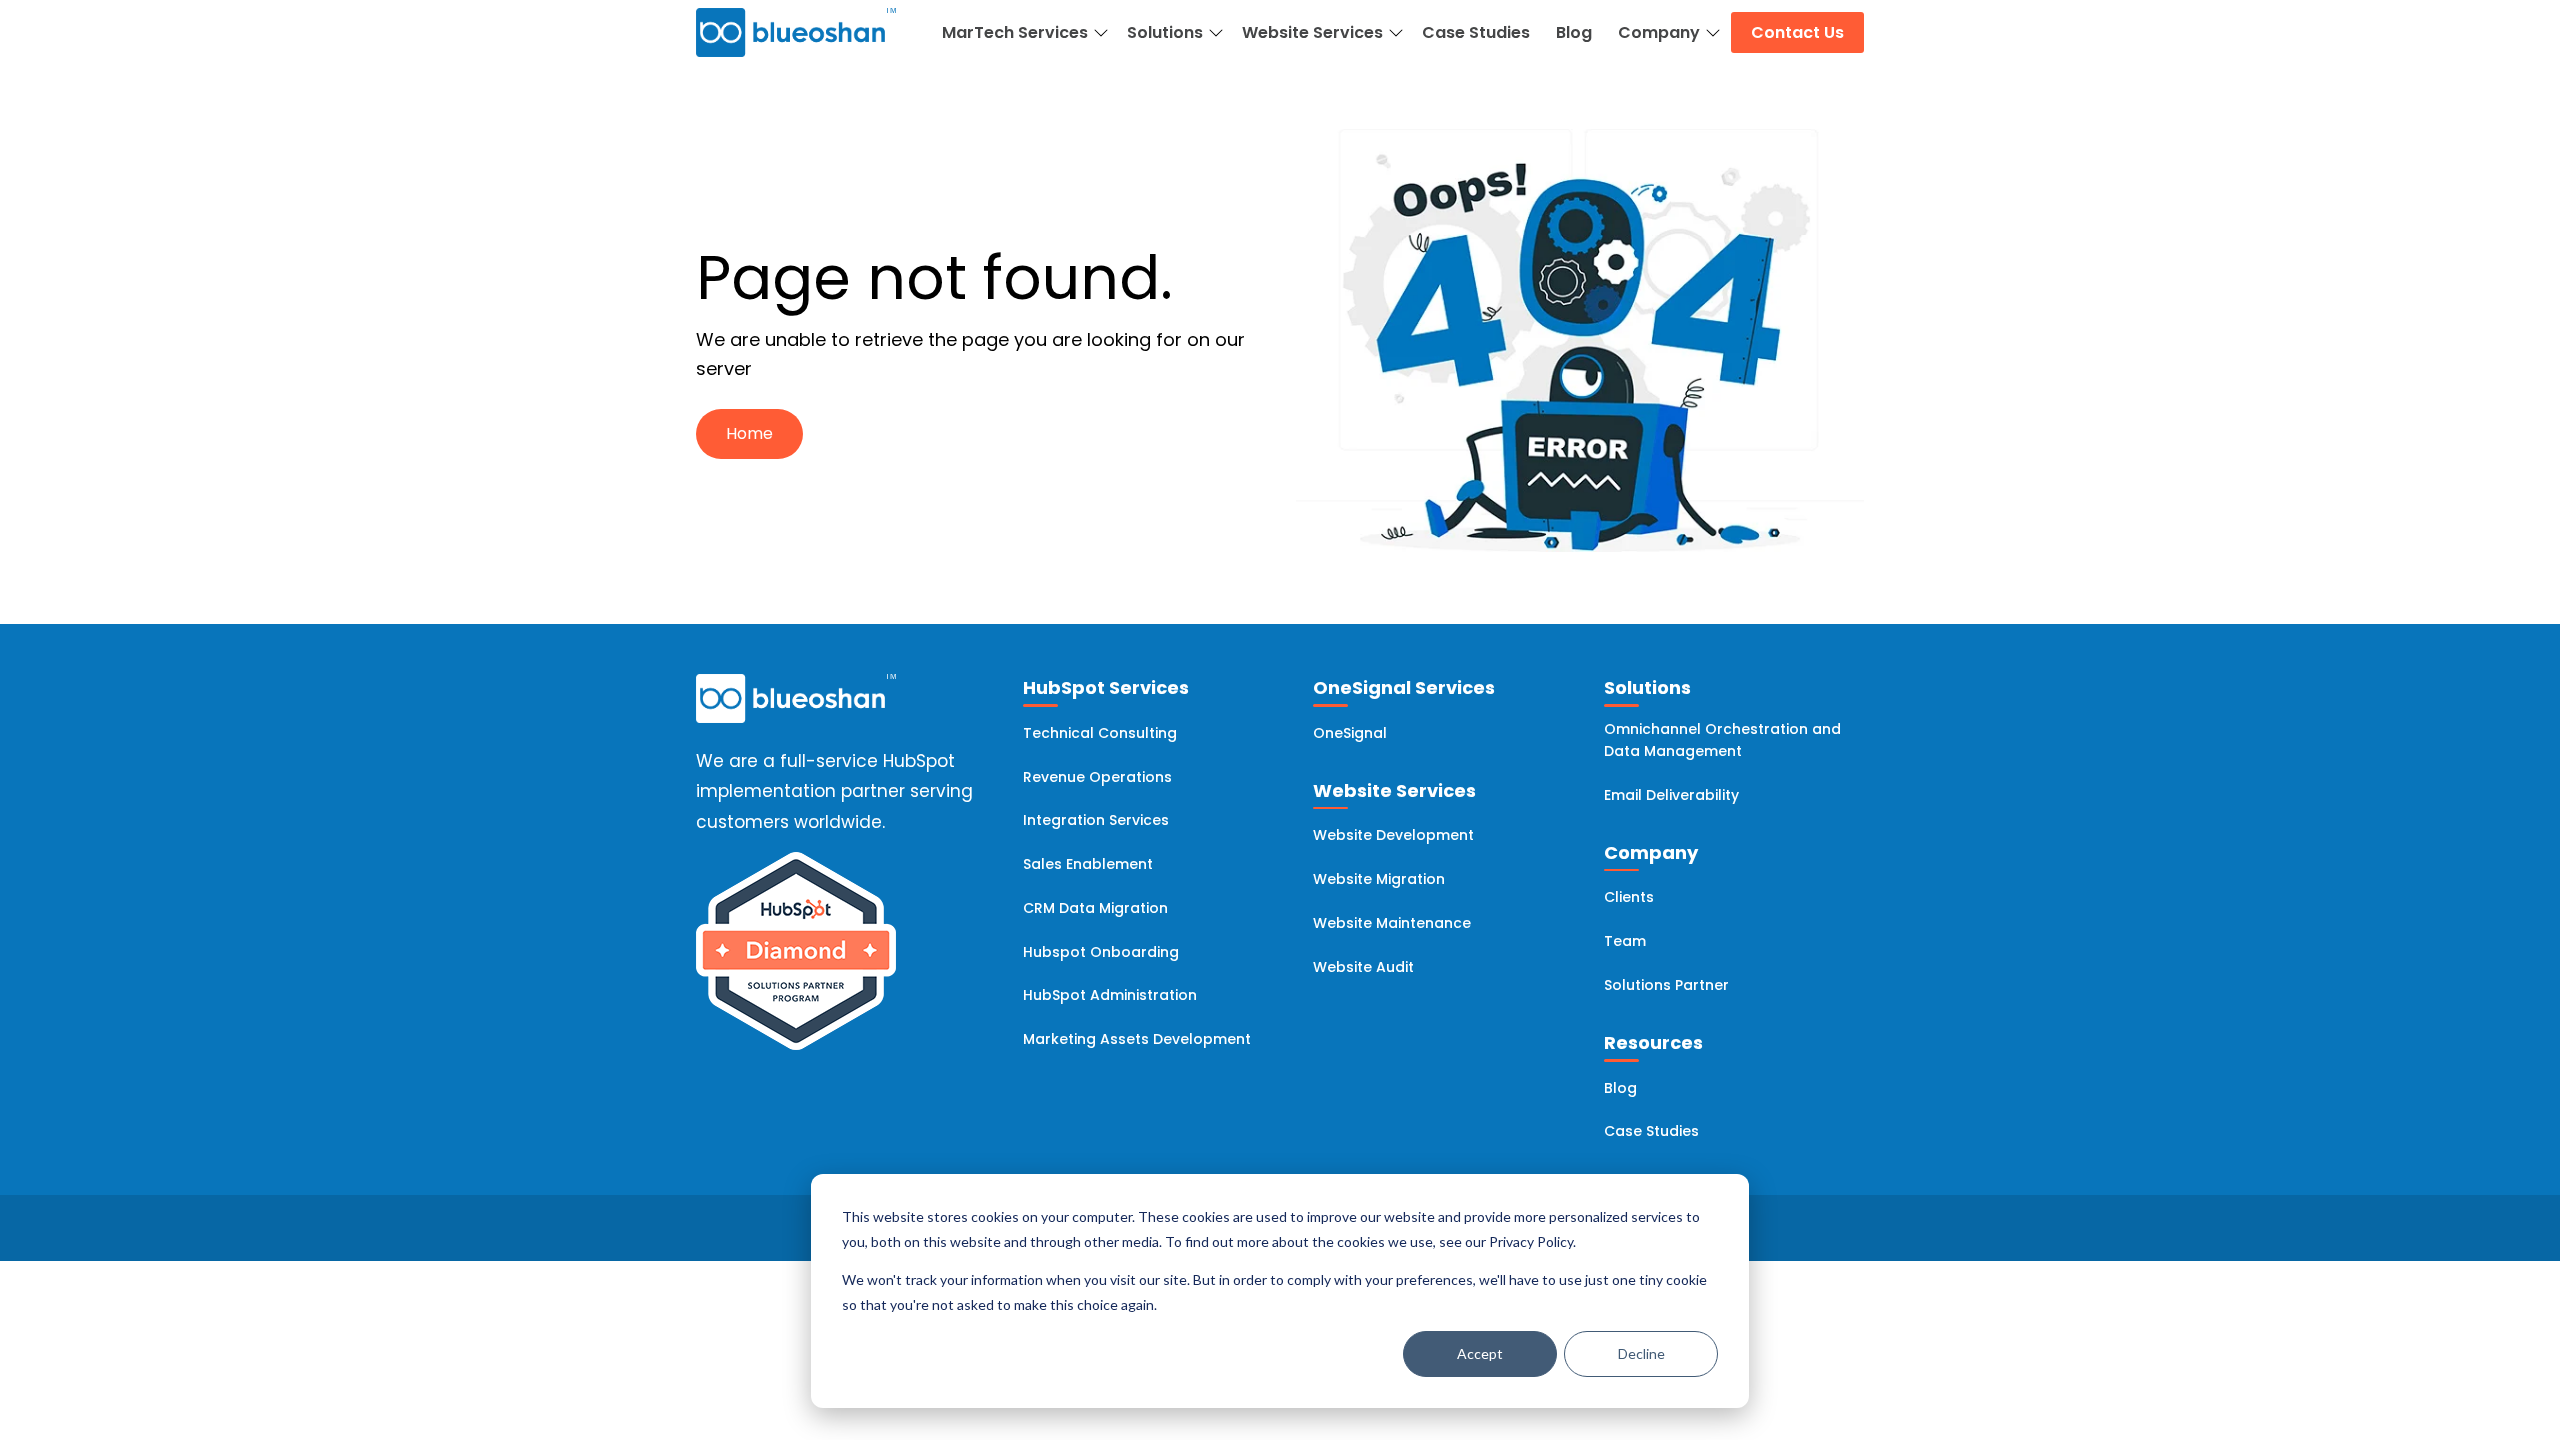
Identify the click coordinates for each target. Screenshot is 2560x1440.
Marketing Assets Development (1137, 1039)
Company (1659, 32)
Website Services (1312, 32)
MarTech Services (1015, 32)
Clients (1629, 897)
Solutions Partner (1666, 985)
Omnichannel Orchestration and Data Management (1722, 740)
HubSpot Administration (1110, 995)
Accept (1480, 1353)
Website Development (1393, 835)
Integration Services (1096, 820)
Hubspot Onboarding (1101, 952)
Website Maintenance (1392, 923)
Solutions (1165, 32)
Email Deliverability (1671, 795)
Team (1625, 941)
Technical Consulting (1100, 733)
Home (749, 433)
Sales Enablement (1088, 864)
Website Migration (1379, 879)
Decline (1641, 1353)
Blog (1574, 32)
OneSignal (1350, 733)
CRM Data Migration (1095, 908)
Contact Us (1797, 32)
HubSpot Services (1106, 687)
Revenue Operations (1097, 777)
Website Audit (1363, 967)
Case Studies (1476, 32)
